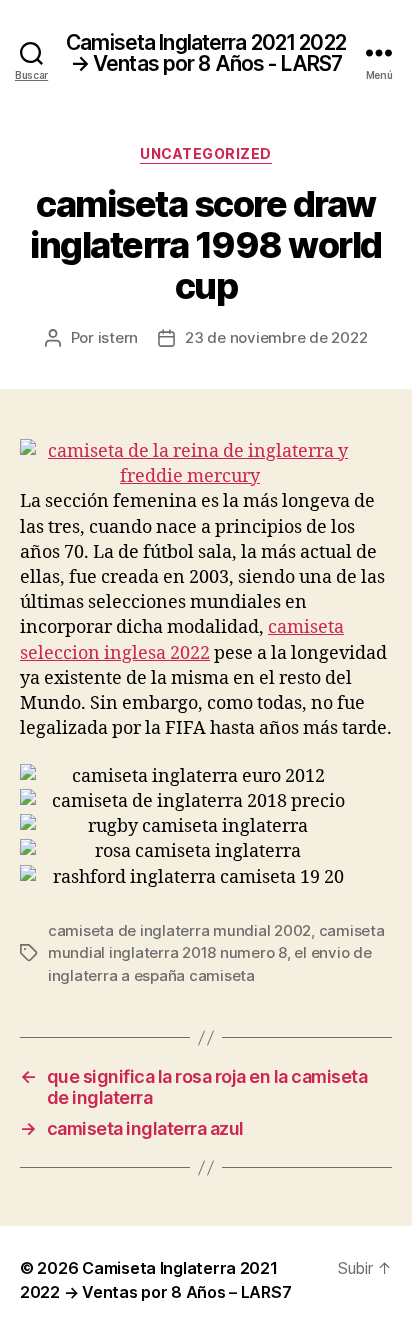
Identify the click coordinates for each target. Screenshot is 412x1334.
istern (118, 337)
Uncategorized (206, 153)
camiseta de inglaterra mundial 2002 (179, 930)
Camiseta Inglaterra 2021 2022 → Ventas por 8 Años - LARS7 (206, 53)
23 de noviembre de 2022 (276, 337)
